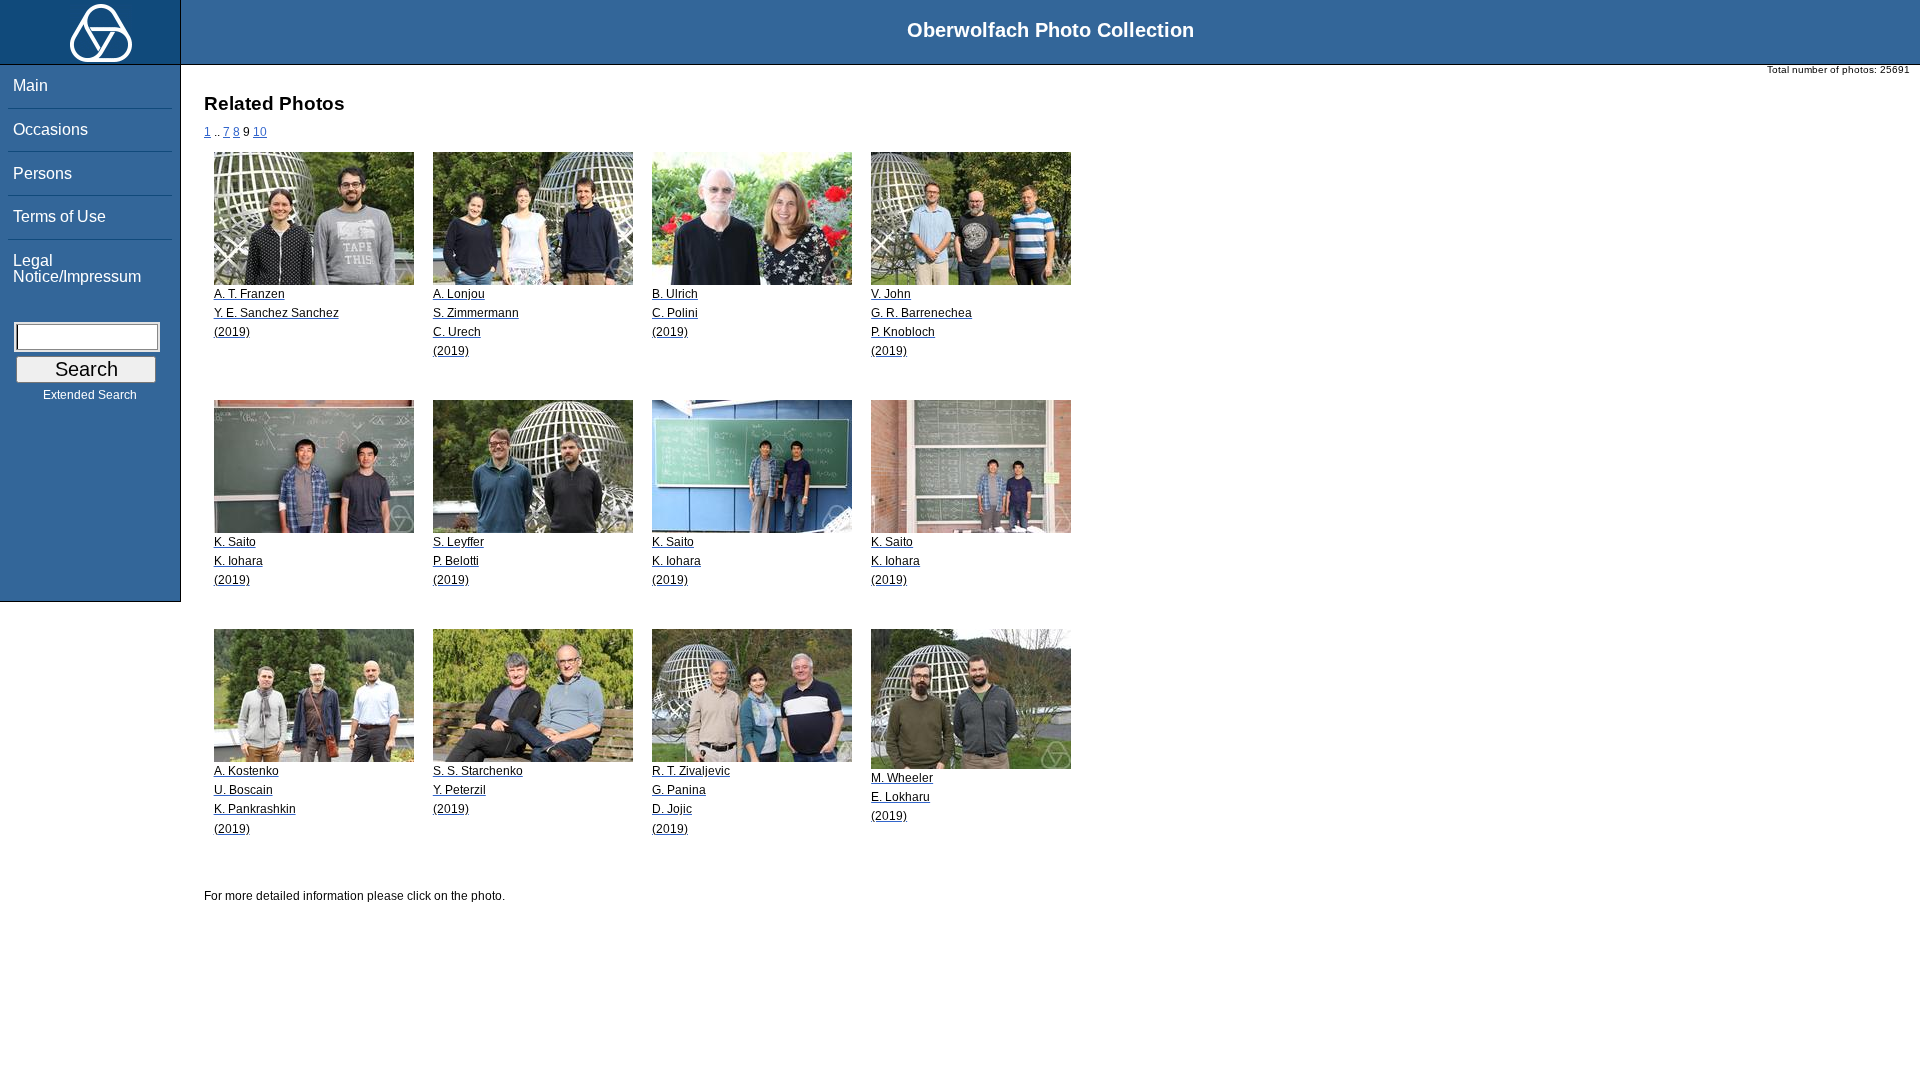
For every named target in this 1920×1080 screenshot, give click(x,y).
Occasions (50, 129)
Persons (42, 173)
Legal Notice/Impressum (77, 268)
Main (30, 85)
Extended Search (90, 395)
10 (260, 132)
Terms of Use (59, 216)
